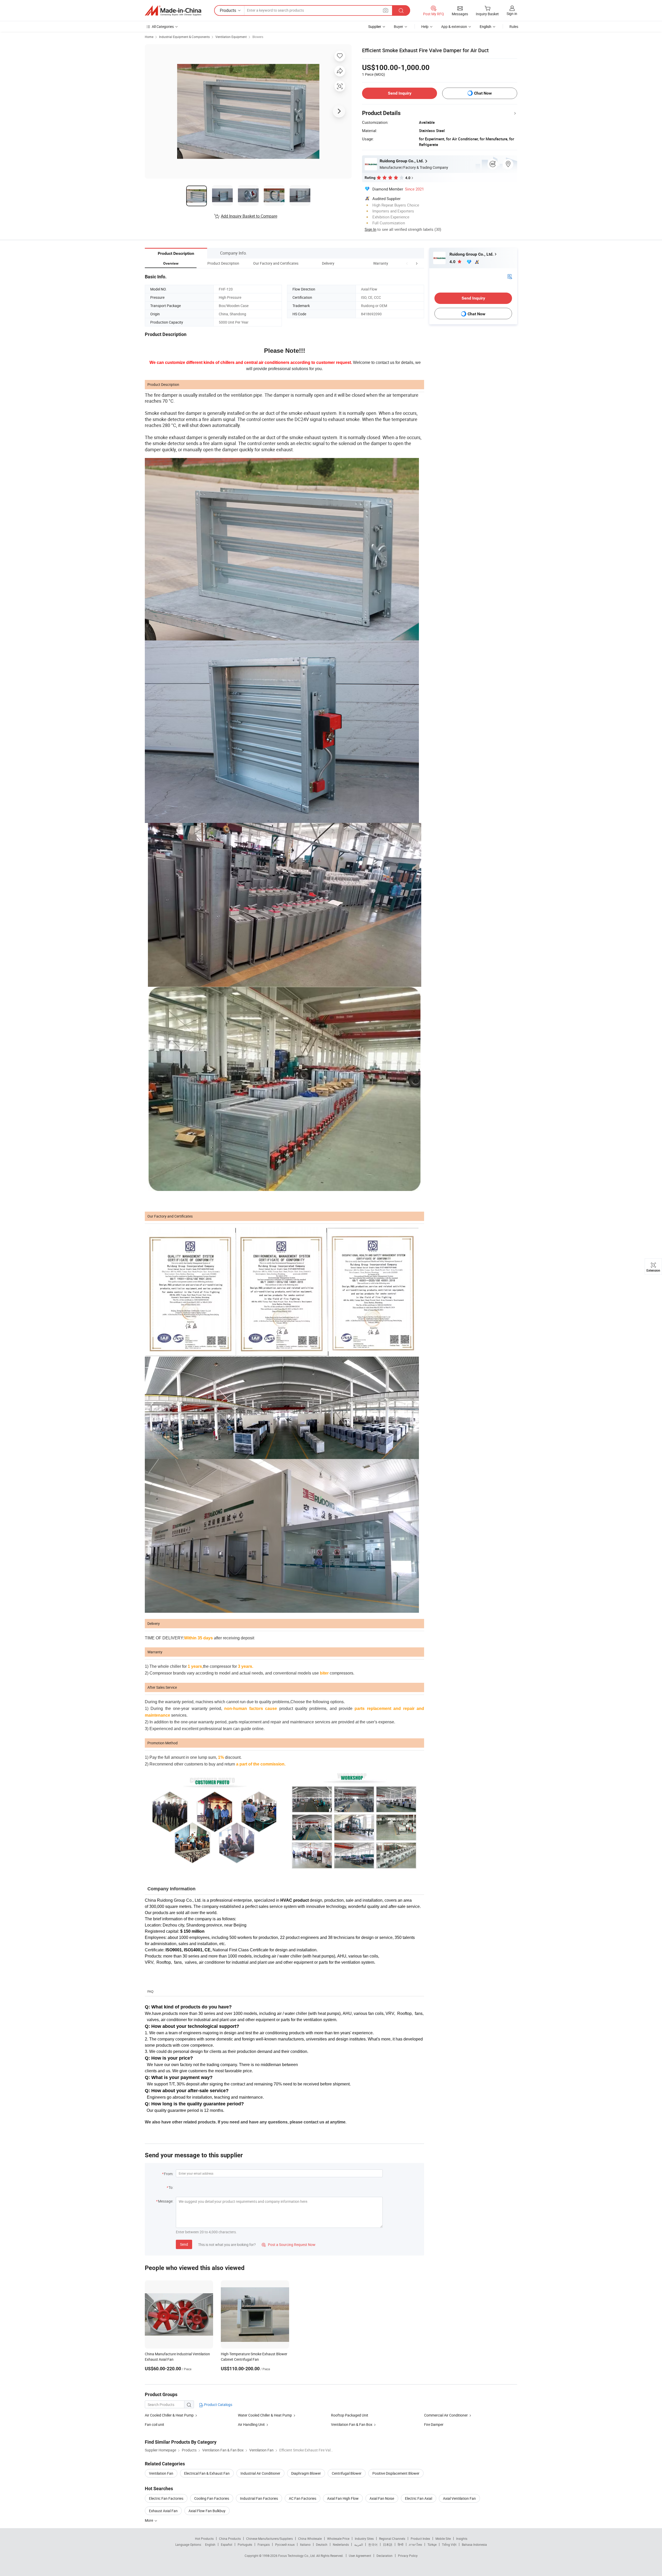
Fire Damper (434, 2424)
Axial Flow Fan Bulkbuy (207, 2511)
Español (227, 2544)
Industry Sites (364, 2539)
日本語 (388, 2544)
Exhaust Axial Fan (163, 2511)
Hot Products (204, 2539)
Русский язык (285, 2544)
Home (149, 37)
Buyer (398, 26)
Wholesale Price (338, 2539)
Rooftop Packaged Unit (350, 2415)
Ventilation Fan (161, 2473)
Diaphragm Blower (306, 2473)
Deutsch (322, 2544)
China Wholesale (310, 2539)
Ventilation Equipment (231, 37)
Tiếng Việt (449, 2544)
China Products (230, 2539)
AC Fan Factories (303, 2498)
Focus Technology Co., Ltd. (297, 2556)
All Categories (163, 26)
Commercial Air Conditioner (446, 2415)
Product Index (420, 2539)
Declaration (385, 2556)
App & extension (454, 26)
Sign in (512, 14)
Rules (514, 26)
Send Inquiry (400, 93)
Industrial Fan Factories (259, 2498)
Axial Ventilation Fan (459, 2498)
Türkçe (432, 2544)
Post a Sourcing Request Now (289, 2245)
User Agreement (360, 2556)
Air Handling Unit (251, 2424)
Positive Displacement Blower (396, 2473)
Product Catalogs (218, 2405)
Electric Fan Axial (419, 2498)
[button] (407, 263)
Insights (462, 2539)
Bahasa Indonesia (474, 2544)
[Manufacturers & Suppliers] (173, 11)
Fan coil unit (155, 2424)
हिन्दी (401, 2544)
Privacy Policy (408, 2556)
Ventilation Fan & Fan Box (352, 2424)
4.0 (453, 262)
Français (264, 2544)
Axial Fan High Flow (343, 2498)
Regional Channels (392, 2539)
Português (245, 2544)
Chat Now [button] (483, 93)
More (149, 2520)
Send (184, 2244)
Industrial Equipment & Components (184, 37)
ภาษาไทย (415, 2544)
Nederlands (341, 2544)
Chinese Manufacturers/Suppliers (269, 2539)
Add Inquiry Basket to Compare (249, 216)
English (210, 2544)
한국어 (373, 2544)
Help (425, 26)
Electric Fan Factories (166, 2498)
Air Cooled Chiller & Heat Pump (169, 2415)
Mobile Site (443, 2539)
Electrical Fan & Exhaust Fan (207, 2473)
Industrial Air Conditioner (260, 2473)
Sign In (370, 229)
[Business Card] (510, 276)
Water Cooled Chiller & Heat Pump (265, 2415)
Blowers (258, 37)
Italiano (305, 2544)
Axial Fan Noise (382, 2498)
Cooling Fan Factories (212, 2498)
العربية (359, 2544)
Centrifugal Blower (347, 2473)
